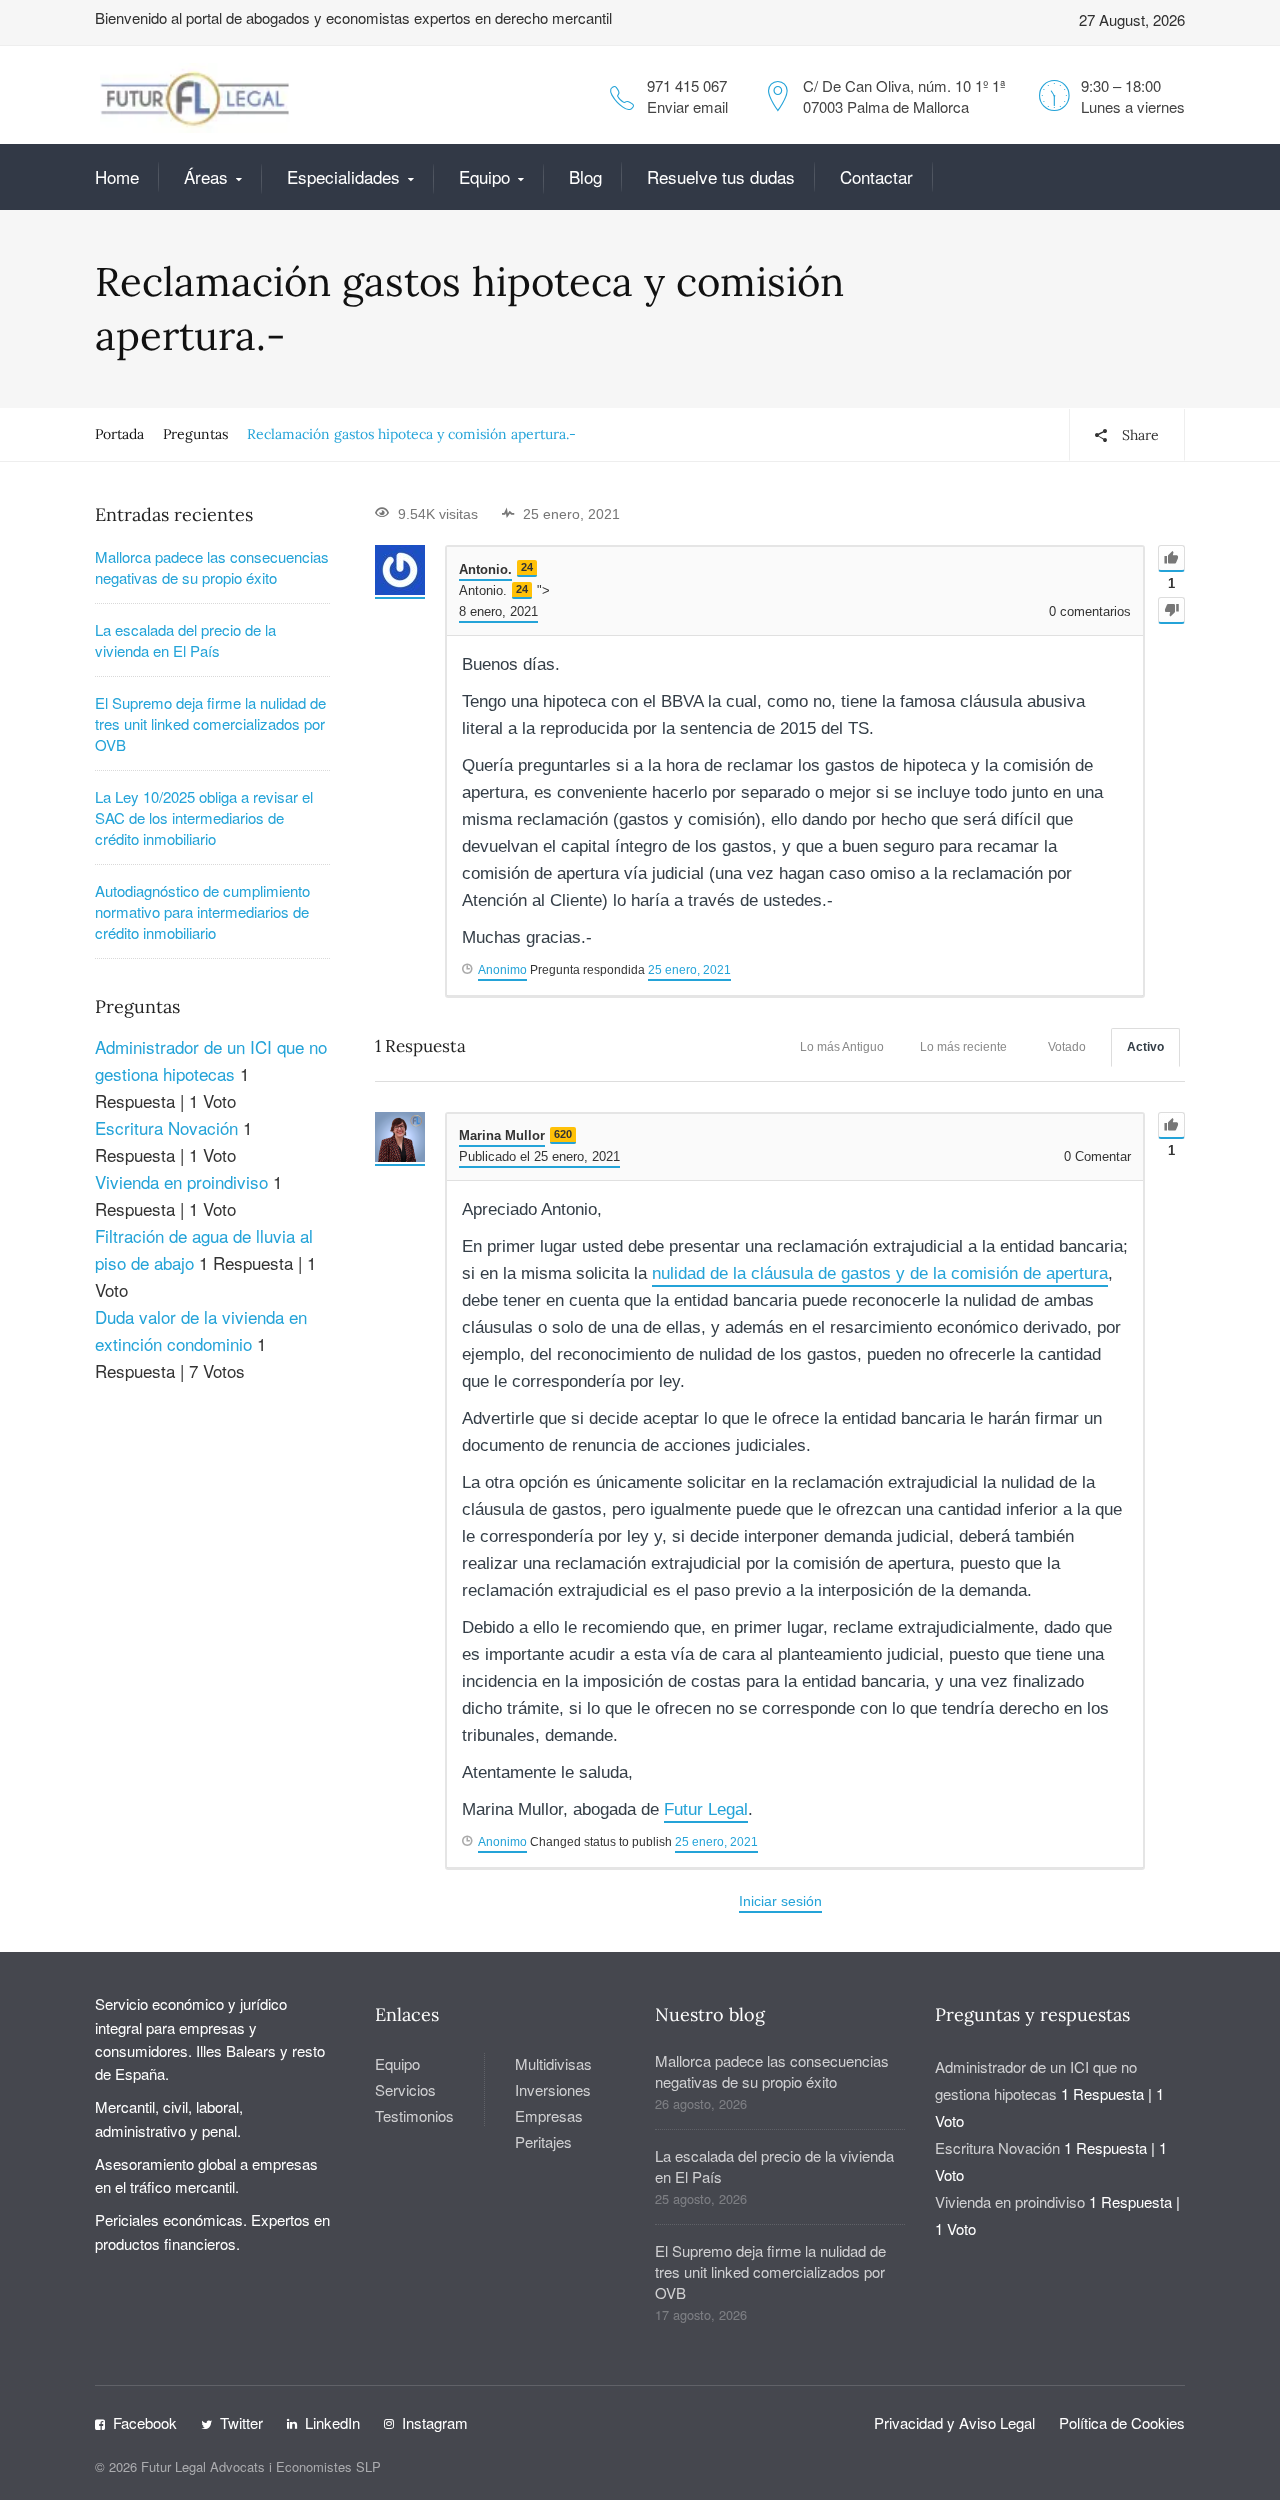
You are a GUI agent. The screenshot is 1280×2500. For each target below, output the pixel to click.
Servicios (405, 2089)
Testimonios (414, 2115)
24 (527, 567)
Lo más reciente (963, 1047)
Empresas (549, 2115)
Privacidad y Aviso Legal (954, 2422)
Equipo (484, 176)
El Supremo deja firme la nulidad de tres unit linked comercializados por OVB (210, 723)
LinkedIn (332, 2422)
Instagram (435, 2422)
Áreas (206, 176)
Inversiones (553, 2089)
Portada (119, 434)
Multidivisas (553, 2063)
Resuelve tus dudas (721, 176)
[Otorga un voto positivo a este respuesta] (1171, 1125)
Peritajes (543, 2141)
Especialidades (343, 176)
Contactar (876, 176)
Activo (1145, 1047)
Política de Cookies (1122, 2422)
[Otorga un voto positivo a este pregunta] (1171, 558)
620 (563, 1134)
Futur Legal (706, 1809)
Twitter (241, 2422)
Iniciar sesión (780, 1901)
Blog (585, 176)
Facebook (145, 2422)
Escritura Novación (166, 1127)
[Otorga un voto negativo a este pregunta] (1171, 610)
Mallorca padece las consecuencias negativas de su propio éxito (212, 567)
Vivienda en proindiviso (181, 1181)
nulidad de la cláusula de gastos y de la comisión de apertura (880, 1273)
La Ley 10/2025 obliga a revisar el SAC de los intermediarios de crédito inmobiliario (204, 817)
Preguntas (195, 434)
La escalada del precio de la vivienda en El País (185, 640)
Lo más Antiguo (842, 1047)
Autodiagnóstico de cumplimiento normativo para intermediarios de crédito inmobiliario (202, 911)
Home (117, 176)
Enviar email (687, 106)
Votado (1067, 1047)
